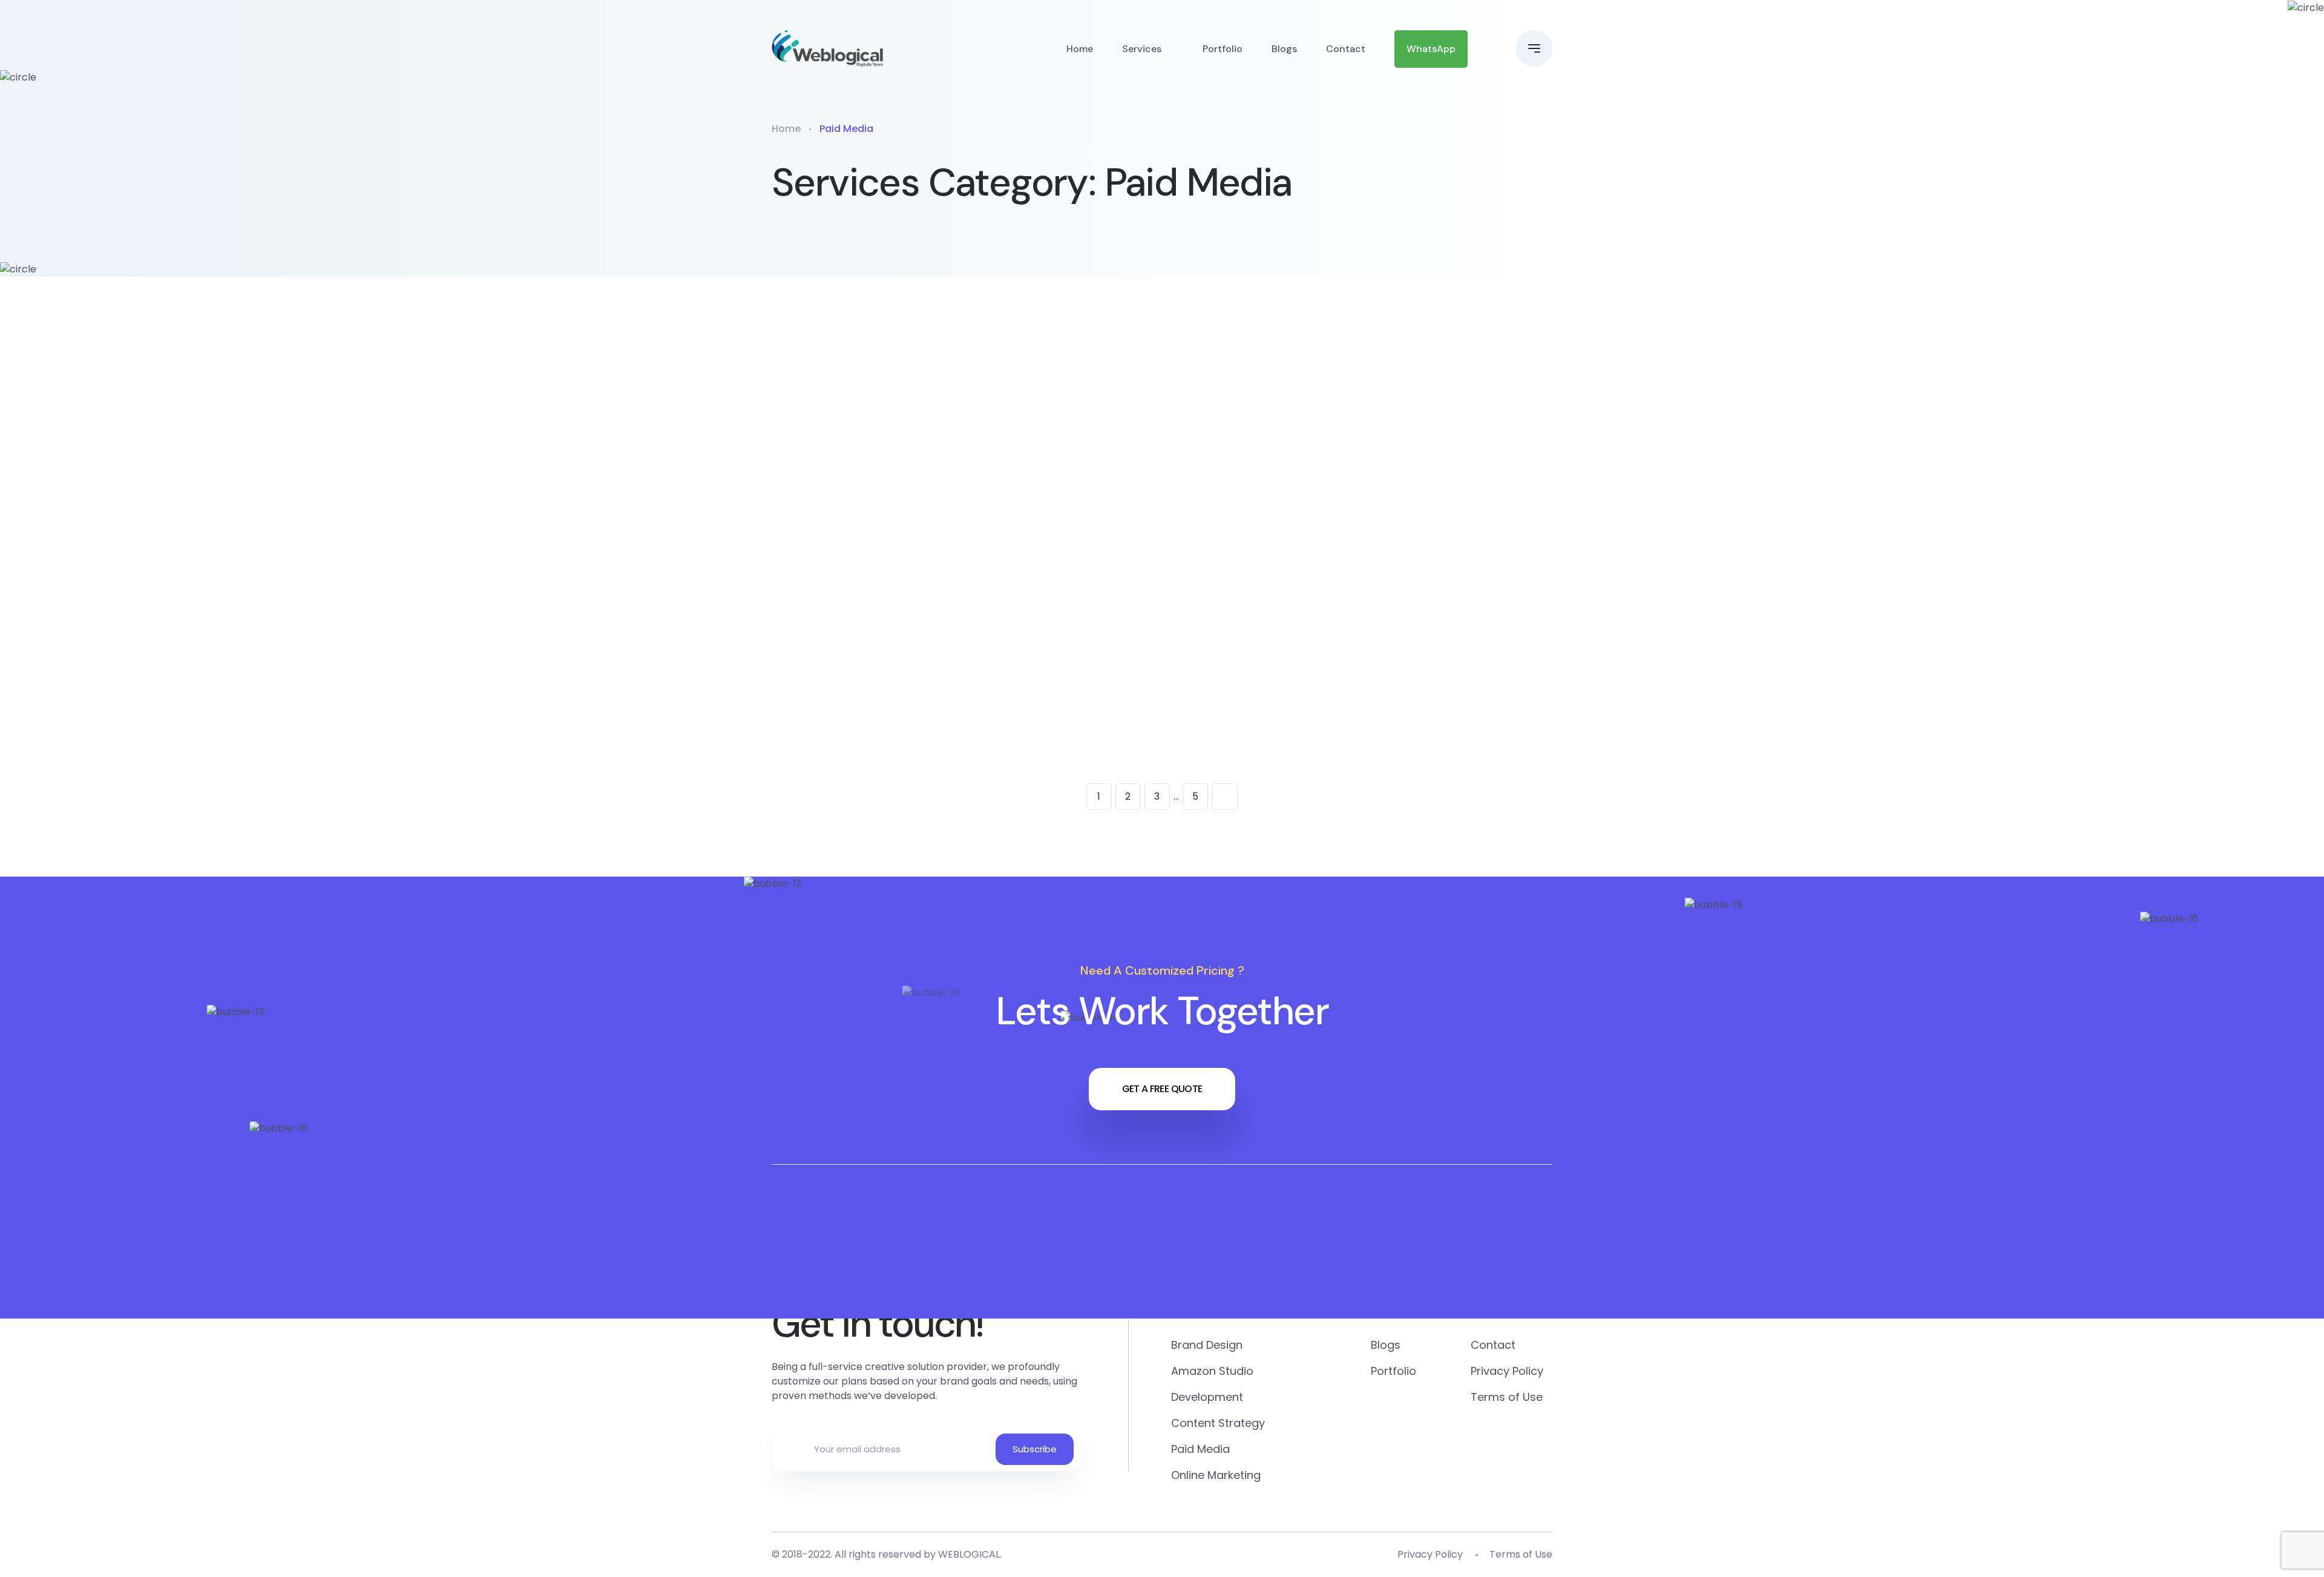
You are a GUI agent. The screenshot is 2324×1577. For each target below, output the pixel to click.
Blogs (1284, 49)
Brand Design (1448, 656)
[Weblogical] (827, 48)
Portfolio (1223, 49)
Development (916, 656)
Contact (1346, 49)
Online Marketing (927, 445)
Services (1142, 49)
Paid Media (1173, 445)
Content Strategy (1433, 456)
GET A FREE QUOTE (1162, 1089)
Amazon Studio (1187, 656)
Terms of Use (1507, 1397)
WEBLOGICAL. (970, 1554)
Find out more (906, 548)
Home (1080, 49)
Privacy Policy (1507, 1371)
